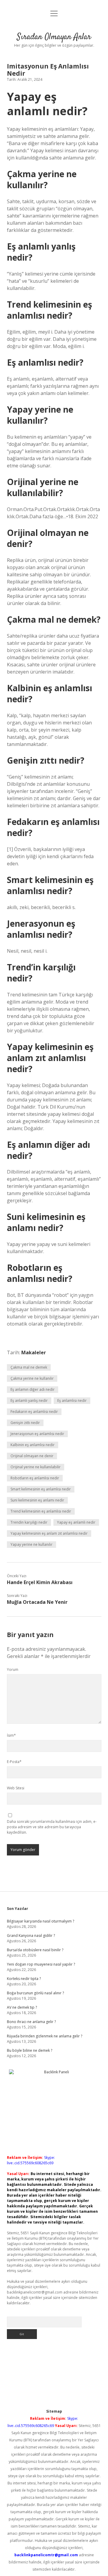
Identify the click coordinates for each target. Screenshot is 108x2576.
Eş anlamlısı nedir (72, 1401)
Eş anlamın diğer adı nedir (33, 1389)
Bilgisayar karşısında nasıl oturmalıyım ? (40, 1921)
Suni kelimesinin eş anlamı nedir (37, 1500)
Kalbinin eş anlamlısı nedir (33, 1445)
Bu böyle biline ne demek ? (30, 2050)
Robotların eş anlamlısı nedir (35, 1478)
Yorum (13, 1670)
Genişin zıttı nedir (25, 1423)
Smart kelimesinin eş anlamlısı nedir (41, 1489)
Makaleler (34, 1352)
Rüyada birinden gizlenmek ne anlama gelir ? (45, 2036)
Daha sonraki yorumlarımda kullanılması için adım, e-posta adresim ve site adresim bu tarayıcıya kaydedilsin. (52, 1827)
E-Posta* (14, 1762)
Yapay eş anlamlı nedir (76, 1522)
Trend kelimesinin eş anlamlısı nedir (41, 1511)
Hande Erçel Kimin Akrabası (40, 1582)
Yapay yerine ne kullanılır (31, 1544)
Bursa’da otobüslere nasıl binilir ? (35, 1950)
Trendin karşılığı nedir (29, 1522)
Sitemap (54, 2411)
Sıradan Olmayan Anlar (54, 37)
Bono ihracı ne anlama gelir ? (31, 2022)
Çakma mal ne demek (29, 1367)
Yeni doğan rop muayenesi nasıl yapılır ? (41, 1964)
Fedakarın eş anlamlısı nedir (34, 1412)
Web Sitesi (16, 1788)
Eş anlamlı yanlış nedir (29, 1401)
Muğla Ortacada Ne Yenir (37, 1602)
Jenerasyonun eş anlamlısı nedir (37, 1434)
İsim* (11, 1735)
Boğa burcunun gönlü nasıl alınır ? (35, 1993)
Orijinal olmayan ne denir (32, 1456)
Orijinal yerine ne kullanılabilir (36, 1467)
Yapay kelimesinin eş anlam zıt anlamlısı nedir (49, 1533)
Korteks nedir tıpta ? (24, 1979)
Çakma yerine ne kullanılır (32, 1378)
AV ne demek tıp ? (22, 2007)
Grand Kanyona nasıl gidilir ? (31, 1936)
